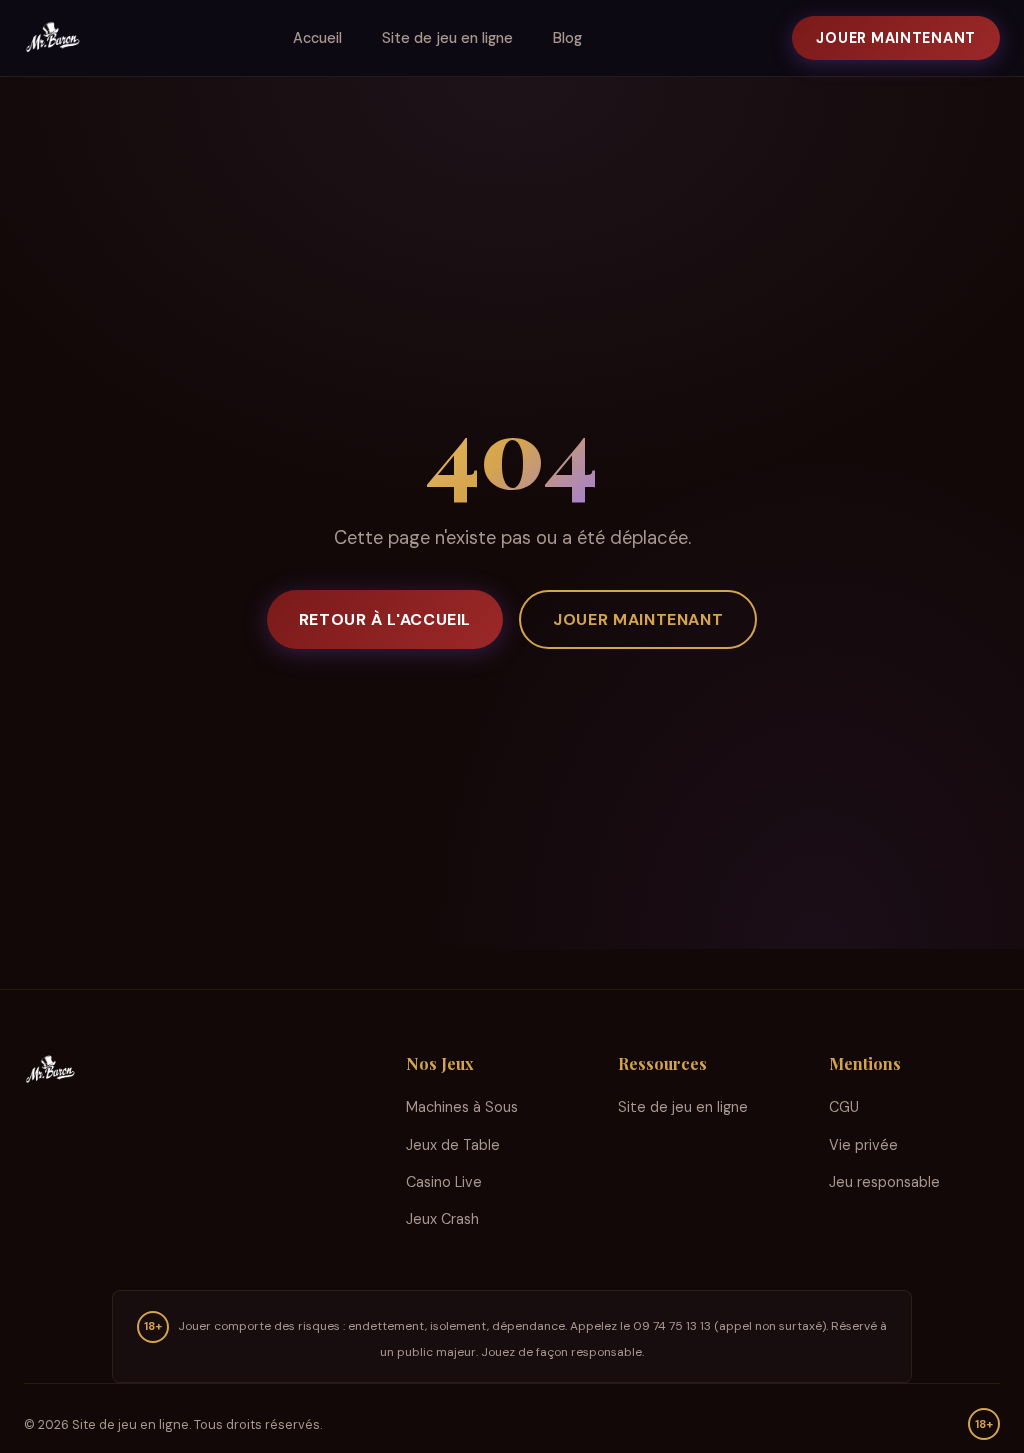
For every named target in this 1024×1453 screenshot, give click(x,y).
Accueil (317, 38)
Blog (567, 38)
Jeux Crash (442, 1219)
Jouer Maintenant (896, 38)
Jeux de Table (453, 1145)
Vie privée (863, 1145)
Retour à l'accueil (385, 619)
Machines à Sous (462, 1107)
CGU (844, 1107)
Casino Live (444, 1182)
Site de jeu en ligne (447, 38)
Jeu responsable (884, 1182)
